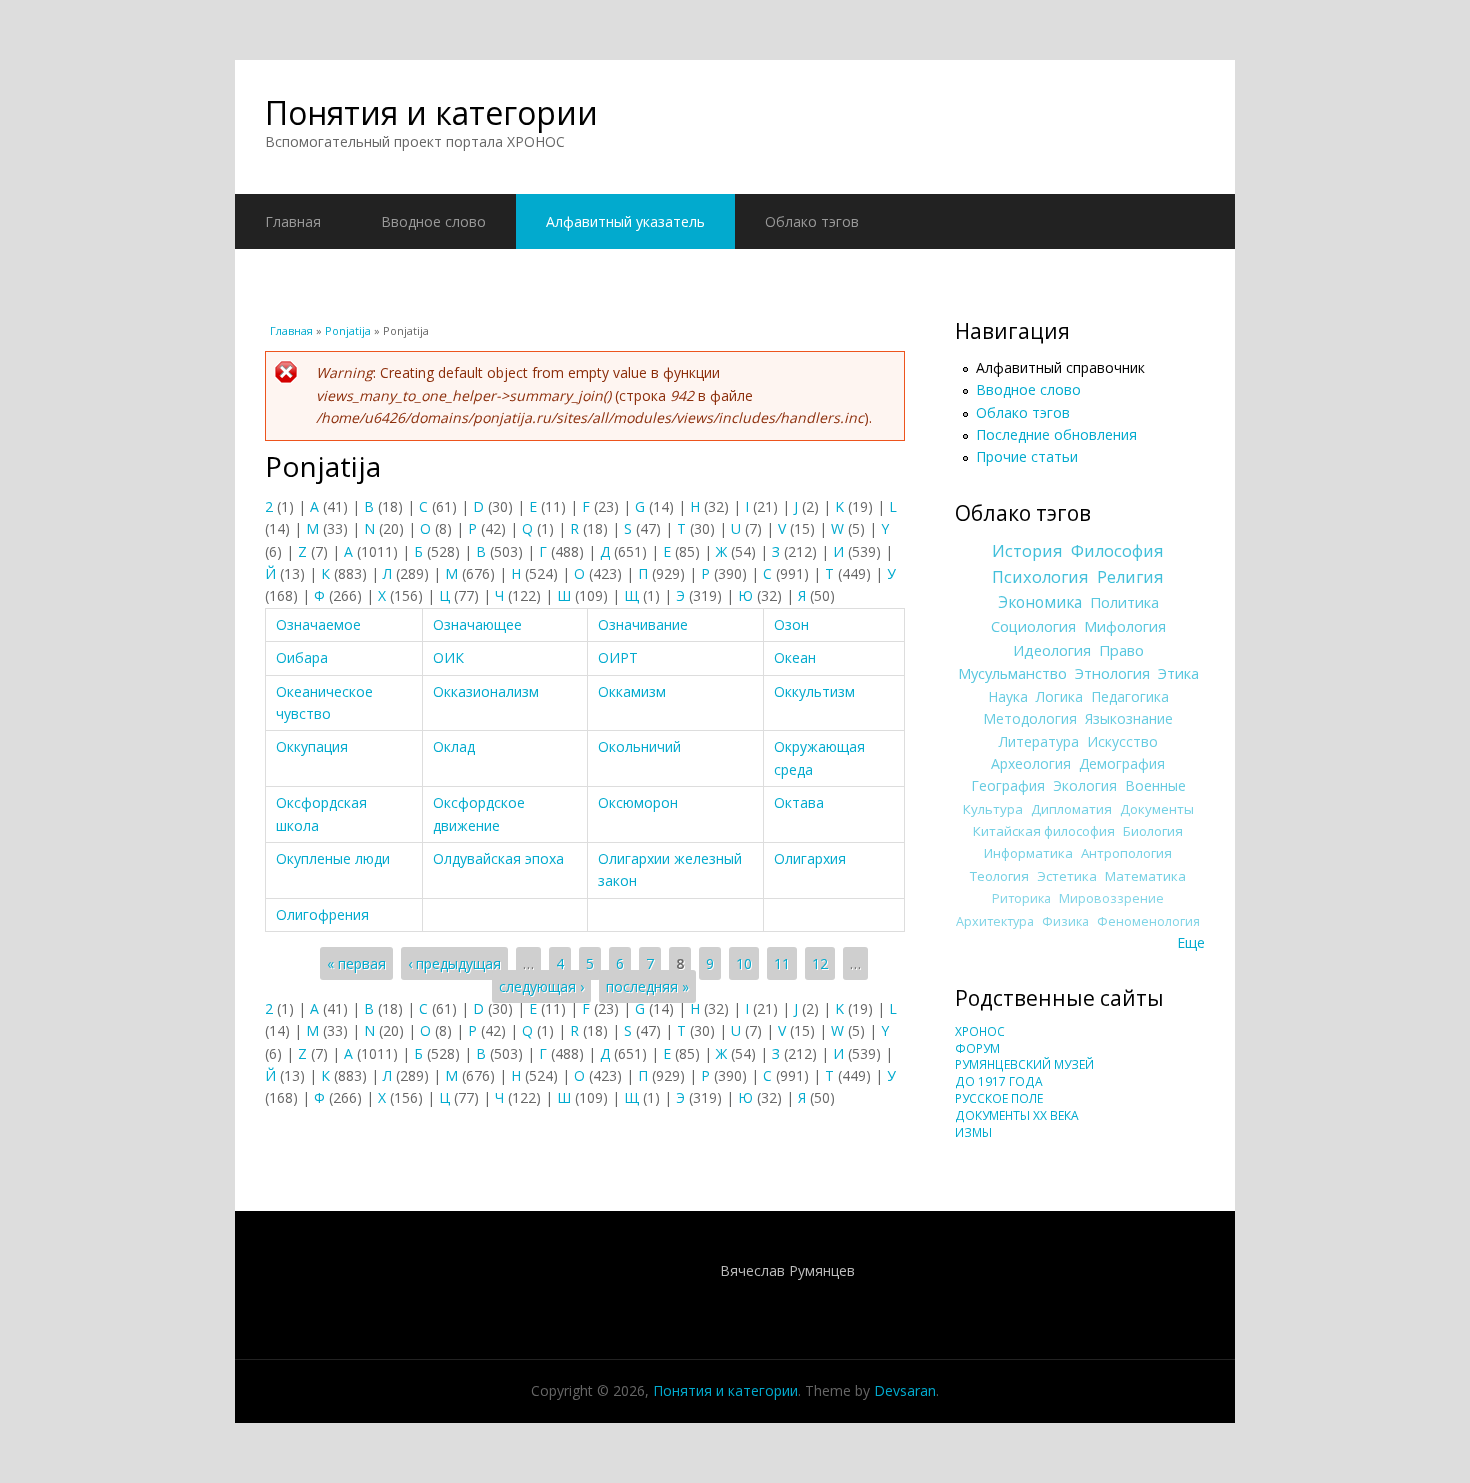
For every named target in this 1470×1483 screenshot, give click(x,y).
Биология (1153, 831)
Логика (1059, 696)
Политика (1124, 602)
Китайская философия (1044, 831)
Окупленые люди (333, 858)
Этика (1178, 673)
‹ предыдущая (454, 963)
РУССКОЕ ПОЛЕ (999, 1098)
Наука (1008, 696)
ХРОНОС (980, 1031)
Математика (1145, 876)
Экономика (1040, 602)
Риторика (1021, 898)
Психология (1040, 577)
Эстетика (1067, 876)
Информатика (1028, 853)
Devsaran (905, 1390)
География (1008, 785)
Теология (999, 876)
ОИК (448, 657)
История (1027, 551)
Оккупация (312, 746)
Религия (1130, 577)
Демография (1122, 763)
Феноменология (1148, 921)
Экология (1085, 785)
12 (820, 963)
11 (782, 963)
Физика (1065, 921)
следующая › (541, 986)
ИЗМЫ (973, 1132)
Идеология (1052, 650)
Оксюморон (638, 802)
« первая (356, 963)
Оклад (454, 746)
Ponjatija (348, 330)
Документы (1157, 809)
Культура (993, 809)
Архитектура (995, 921)
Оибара (302, 657)
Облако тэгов (812, 221)
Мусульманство (1012, 673)
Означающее (477, 624)
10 (744, 963)
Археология (1031, 763)
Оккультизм (814, 691)
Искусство (1122, 741)
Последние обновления (1056, 434)
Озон (791, 624)
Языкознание (1129, 718)
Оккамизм (632, 691)
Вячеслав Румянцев (787, 1270)
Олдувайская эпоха (498, 858)
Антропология (1126, 853)
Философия (1117, 551)
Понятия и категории (431, 112)
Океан (795, 657)
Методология (1030, 718)
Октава (799, 802)
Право (1121, 650)
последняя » (647, 986)
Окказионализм (486, 691)
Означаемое (318, 624)
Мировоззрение (1111, 898)
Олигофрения (322, 914)
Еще (1191, 942)
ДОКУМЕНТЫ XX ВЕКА (1017, 1115)
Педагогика (1130, 696)
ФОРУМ (977, 1048)
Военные (1155, 785)
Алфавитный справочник (1060, 367)
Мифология (1125, 626)
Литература (1039, 741)
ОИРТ (618, 657)
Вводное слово (433, 221)
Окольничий (639, 746)
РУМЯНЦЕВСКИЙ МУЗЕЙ (1024, 1064)
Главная (293, 221)
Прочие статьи (1027, 456)
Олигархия (810, 858)
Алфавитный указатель (625, 221)
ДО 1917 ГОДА (999, 1081)
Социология (1033, 626)
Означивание (643, 624)
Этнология (1112, 673)
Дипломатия (1071, 809)
